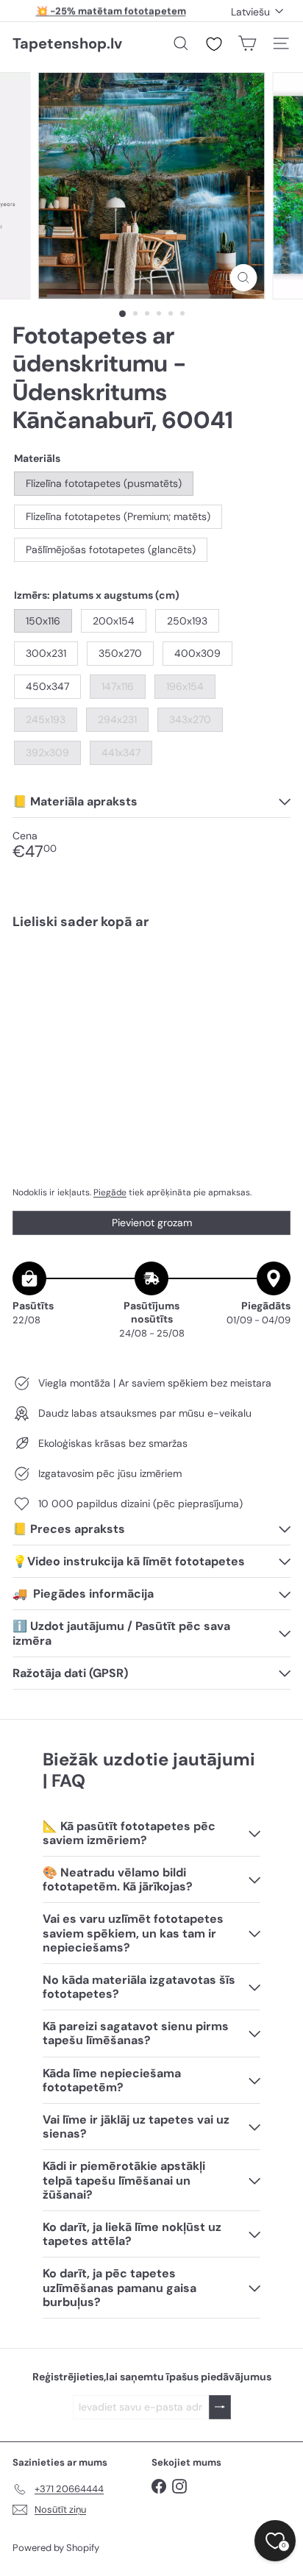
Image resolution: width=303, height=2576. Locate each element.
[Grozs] (247, 43)
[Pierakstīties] (220, 2407)
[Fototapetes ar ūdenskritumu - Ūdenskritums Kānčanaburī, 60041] (151, 985)
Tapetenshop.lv (67, 43)
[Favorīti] (214, 44)
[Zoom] (244, 278)
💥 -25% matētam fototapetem (111, 11)
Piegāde (110, 1192)
